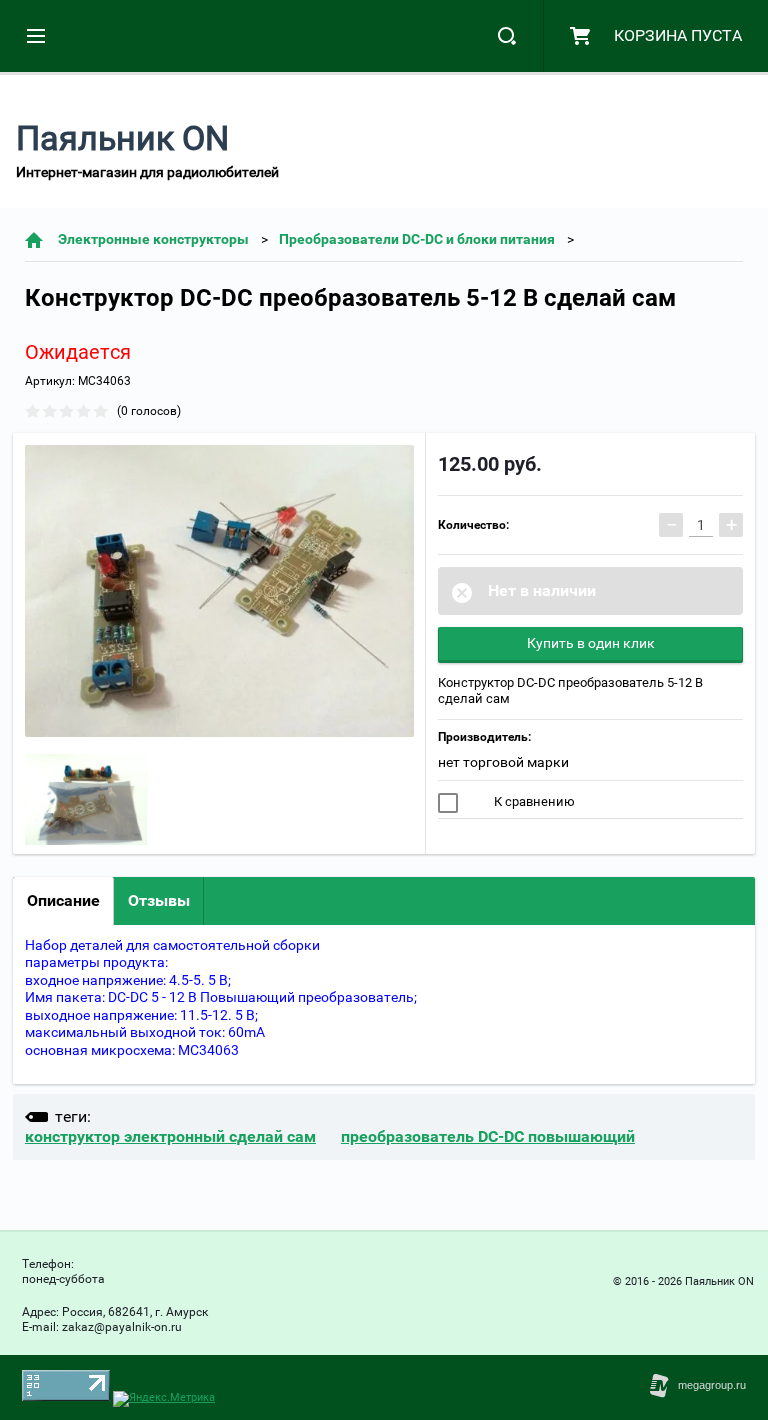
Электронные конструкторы (153, 239)
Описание (63, 900)
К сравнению (533, 801)
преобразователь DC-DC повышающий (488, 1136)
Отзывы (159, 900)
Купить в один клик (591, 643)
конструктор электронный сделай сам (170, 1136)
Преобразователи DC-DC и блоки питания (417, 239)
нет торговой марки (503, 762)
